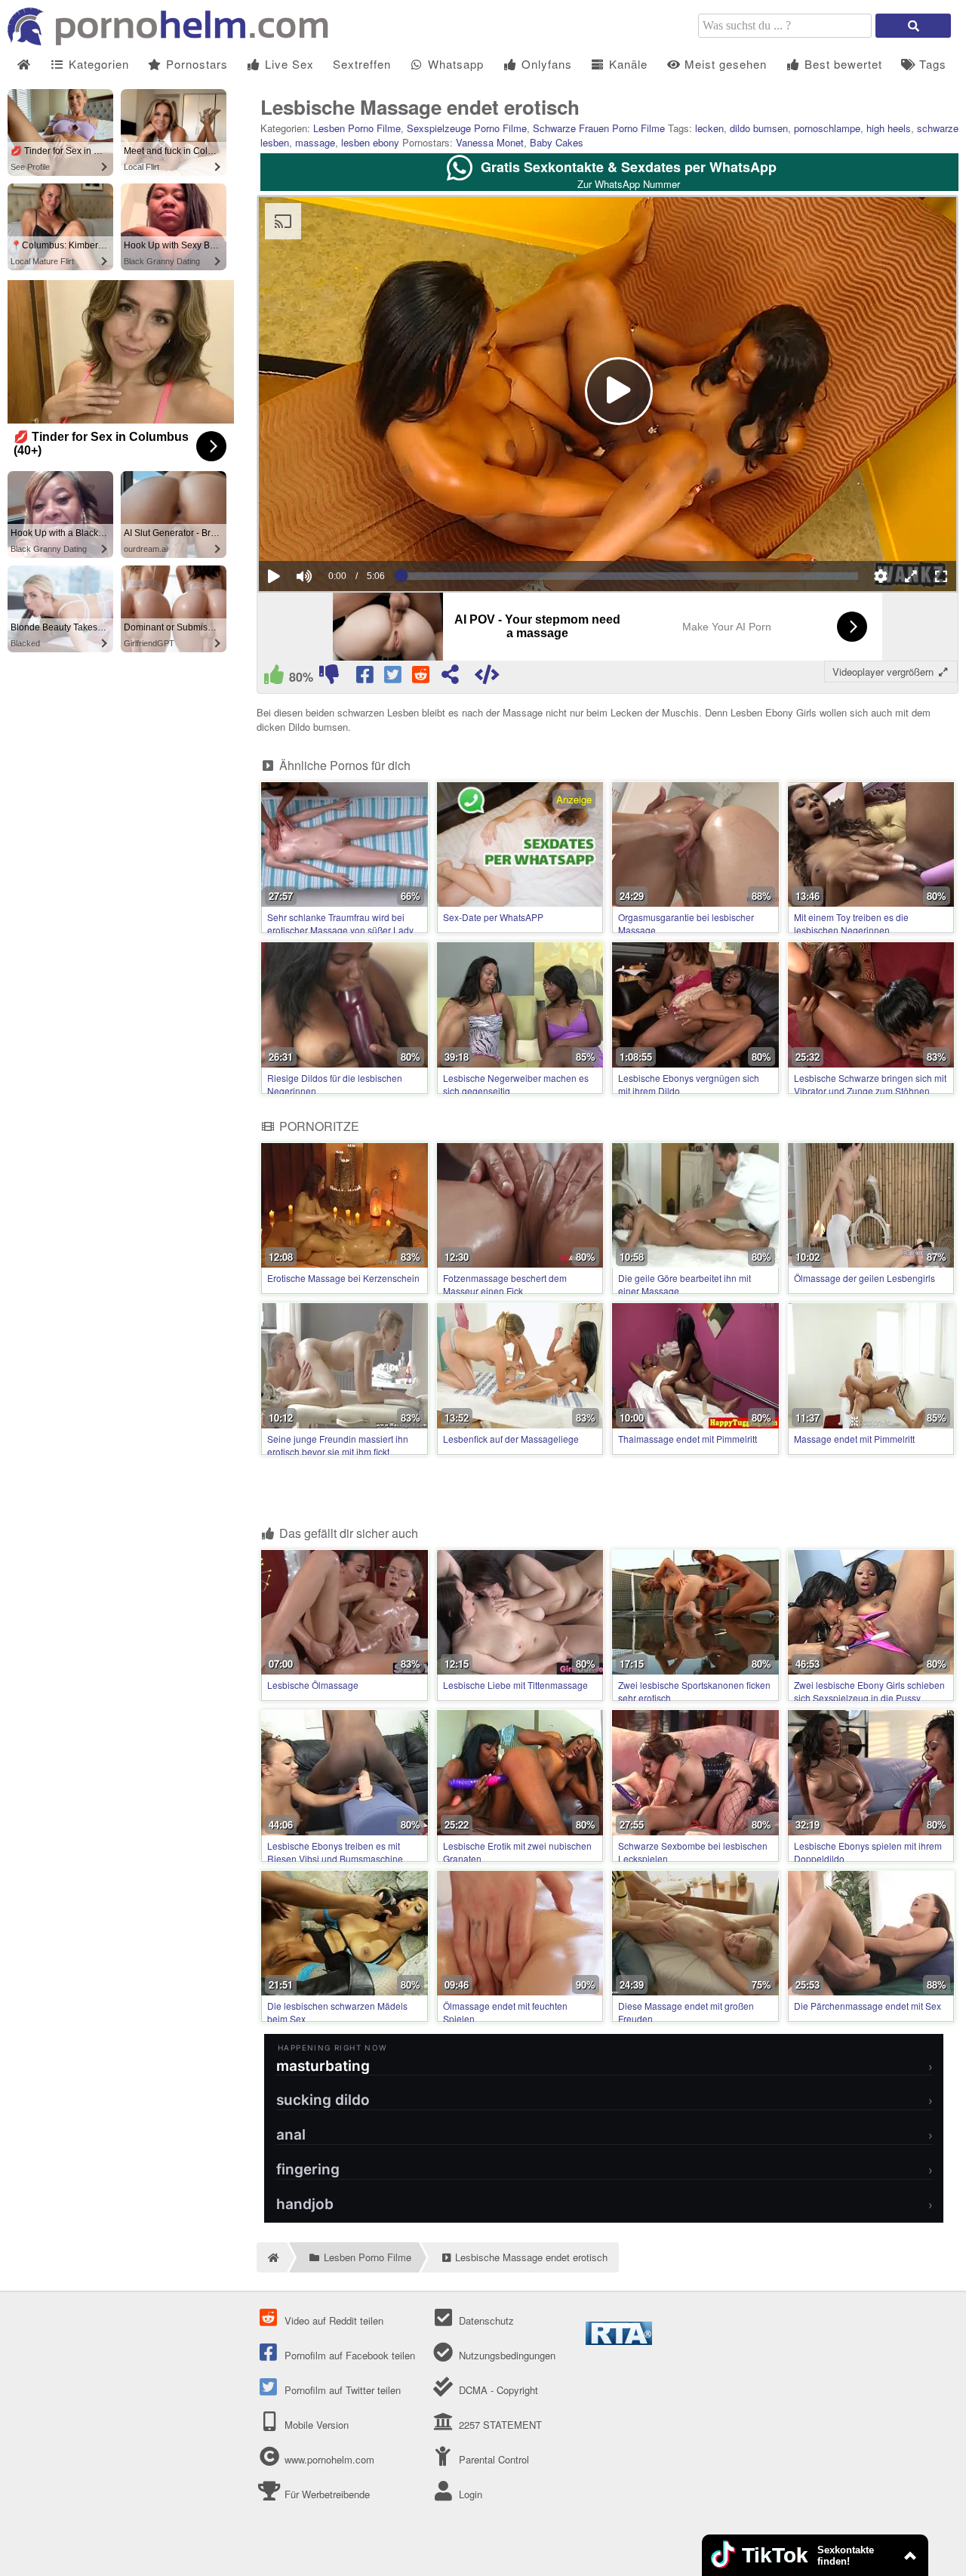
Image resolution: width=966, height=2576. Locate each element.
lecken (709, 128)
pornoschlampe (827, 128)
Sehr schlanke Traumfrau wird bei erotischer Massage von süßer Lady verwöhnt (340, 930)
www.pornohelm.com (329, 2459)
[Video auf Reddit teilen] (422, 678)
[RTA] (619, 2341)
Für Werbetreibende (326, 2494)
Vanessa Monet (490, 142)
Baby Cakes (557, 142)
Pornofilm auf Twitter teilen (341, 2390)
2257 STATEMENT (498, 2425)
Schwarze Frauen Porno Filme (599, 128)
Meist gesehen (724, 64)
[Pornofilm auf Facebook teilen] (366, 678)
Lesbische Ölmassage (313, 1685)
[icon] (24, 65)
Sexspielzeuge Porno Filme (467, 128)
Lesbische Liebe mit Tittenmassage (515, 1685)
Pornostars (195, 64)
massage (315, 142)
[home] (272, 2257)
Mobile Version (315, 2425)
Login (469, 2494)
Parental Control (492, 2459)
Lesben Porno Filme (357, 128)
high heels (889, 128)
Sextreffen (362, 64)
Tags (931, 64)
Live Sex (288, 64)
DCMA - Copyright (497, 2390)
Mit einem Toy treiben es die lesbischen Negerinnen (851, 923)
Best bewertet (841, 64)
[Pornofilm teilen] (450, 678)
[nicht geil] (329, 678)
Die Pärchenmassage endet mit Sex (868, 2006)
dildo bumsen (759, 128)
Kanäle (626, 64)
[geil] (274, 678)
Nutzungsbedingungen (505, 2355)
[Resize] (911, 576)
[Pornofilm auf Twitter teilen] (394, 678)
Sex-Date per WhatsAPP (493, 917)
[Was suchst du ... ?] (913, 26)
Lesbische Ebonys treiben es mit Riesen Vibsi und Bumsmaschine (335, 1852)
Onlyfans (545, 64)
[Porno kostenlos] (174, 41)
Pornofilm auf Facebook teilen (348, 2355)
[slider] (330, 530)
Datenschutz (485, 2320)
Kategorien (97, 64)
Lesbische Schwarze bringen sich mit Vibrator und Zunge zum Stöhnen (870, 1084)
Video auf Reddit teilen (332, 2320)
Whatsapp (454, 64)
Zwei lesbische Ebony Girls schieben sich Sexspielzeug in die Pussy (869, 1691)
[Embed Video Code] (487, 678)
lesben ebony (370, 142)
